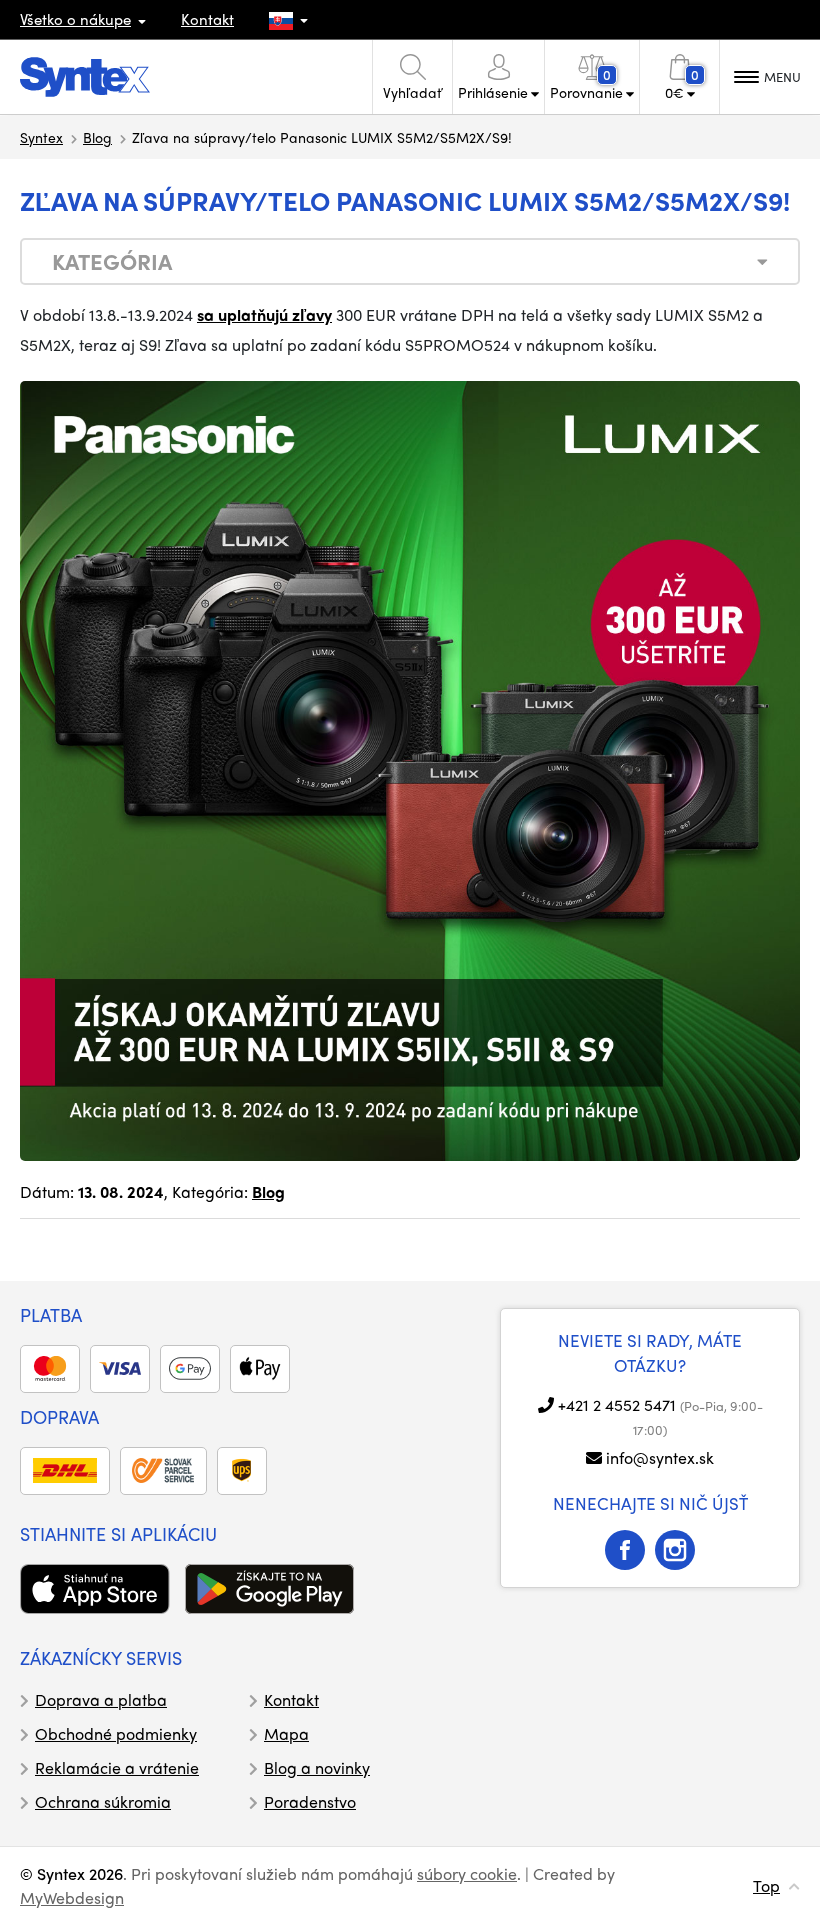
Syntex (41, 137)
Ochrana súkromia (103, 1801)
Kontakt (207, 19)
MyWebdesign (72, 1897)
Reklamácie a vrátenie (117, 1767)
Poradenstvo (310, 1801)
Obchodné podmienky (116, 1733)
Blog (97, 137)
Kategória (112, 261)
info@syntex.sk (660, 1457)
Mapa (286, 1733)
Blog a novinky (317, 1767)
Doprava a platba (101, 1699)
